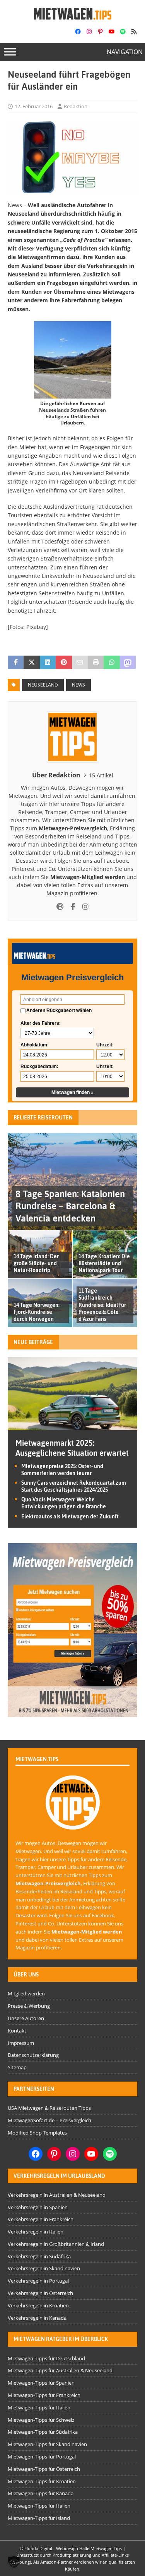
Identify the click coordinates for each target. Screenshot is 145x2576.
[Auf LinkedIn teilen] (48, 663)
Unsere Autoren (26, 2018)
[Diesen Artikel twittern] (32, 663)
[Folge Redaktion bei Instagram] (83, 907)
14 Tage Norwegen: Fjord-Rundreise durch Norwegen (37, 1312)
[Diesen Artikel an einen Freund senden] (80, 663)
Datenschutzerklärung (33, 2055)
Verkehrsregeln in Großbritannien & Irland (56, 2244)
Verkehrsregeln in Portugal (38, 2281)
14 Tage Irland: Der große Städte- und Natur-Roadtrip (36, 1263)
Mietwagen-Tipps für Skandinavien (47, 2444)
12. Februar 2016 (34, 106)
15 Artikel (101, 775)
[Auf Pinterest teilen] (64, 663)
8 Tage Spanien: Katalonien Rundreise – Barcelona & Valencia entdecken (70, 1206)
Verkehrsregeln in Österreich (40, 2293)
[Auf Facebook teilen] (16, 663)
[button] (14, 2562)
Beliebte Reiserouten (43, 1118)
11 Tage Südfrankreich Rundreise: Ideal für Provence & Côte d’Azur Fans (102, 1305)
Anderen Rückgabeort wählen (59, 1010)
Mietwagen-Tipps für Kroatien (42, 2481)
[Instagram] (89, 32)
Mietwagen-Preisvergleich (73, 828)
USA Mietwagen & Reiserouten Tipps (49, 2108)
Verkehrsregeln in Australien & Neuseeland (57, 2195)
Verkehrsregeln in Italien (36, 2232)
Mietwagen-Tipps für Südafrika (43, 2432)
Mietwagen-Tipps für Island (39, 2518)
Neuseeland (43, 685)
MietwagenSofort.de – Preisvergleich (49, 2120)
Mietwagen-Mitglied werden (88, 877)
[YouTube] (112, 32)
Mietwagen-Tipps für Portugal (42, 2457)
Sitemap (17, 2067)
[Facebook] (78, 32)
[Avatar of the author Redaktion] (73, 1821)
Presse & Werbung (29, 2006)
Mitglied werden (26, 1993)
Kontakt (17, 2031)
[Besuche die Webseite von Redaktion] (60, 907)
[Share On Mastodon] (128, 663)
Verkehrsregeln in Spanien (38, 2207)
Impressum (21, 2043)
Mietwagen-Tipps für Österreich (44, 2469)
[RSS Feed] (134, 32)
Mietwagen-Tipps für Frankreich (44, 2395)
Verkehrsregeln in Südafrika (39, 2256)
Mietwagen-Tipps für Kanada (41, 2493)
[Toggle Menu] (10, 52)
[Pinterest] (100, 32)
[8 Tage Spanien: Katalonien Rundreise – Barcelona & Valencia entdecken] (72, 1182)
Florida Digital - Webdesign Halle (57, 2548)
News (78, 685)
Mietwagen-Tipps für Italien (39, 2407)
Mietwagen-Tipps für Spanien (41, 2383)
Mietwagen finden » (72, 1092)
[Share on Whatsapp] (112, 663)
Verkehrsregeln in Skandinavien (44, 2268)
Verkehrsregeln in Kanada (37, 2318)
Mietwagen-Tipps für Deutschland (46, 2358)
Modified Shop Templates (37, 2133)
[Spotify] (123, 32)
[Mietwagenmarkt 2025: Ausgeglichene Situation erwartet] (72, 1425)
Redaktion (76, 106)
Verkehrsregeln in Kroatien (38, 2305)
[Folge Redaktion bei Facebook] (70, 907)
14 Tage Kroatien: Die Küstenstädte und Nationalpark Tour (104, 1263)
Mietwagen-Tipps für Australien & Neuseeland (60, 2370)
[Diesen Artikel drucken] (96, 663)
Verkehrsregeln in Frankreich (41, 2219)
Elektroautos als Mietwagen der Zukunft (70, 1516)
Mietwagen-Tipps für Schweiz (41, 2420)
